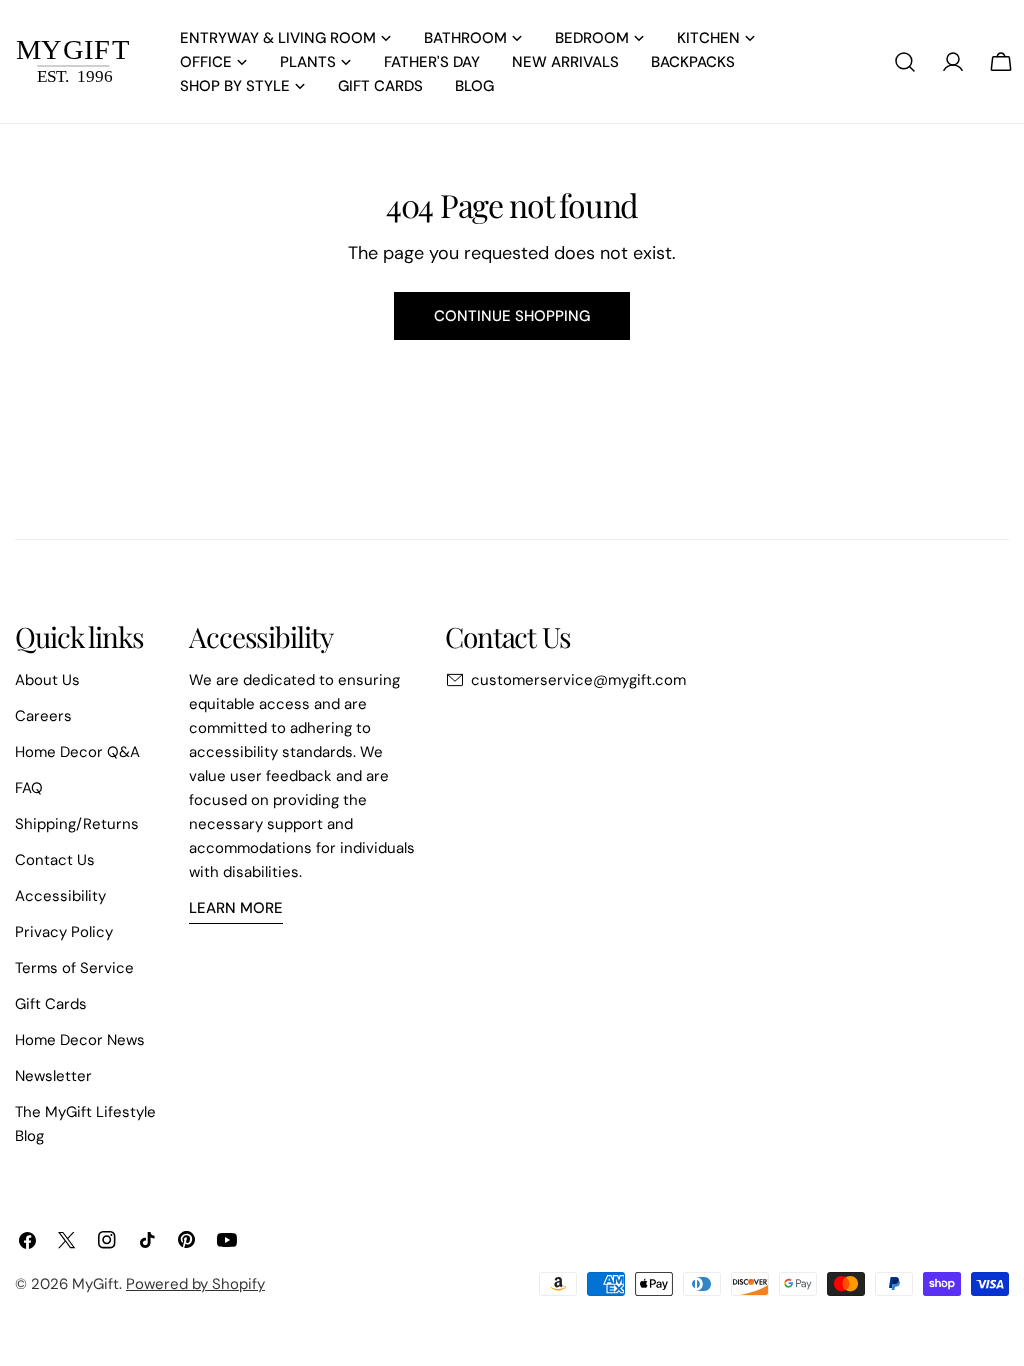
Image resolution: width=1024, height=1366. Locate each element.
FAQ (29, 788)
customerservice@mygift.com (578, 680)
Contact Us (55, 860)
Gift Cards (51, 1004)
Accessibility (60, 896)
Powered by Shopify (195, 1284)
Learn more (236, 908)
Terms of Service (74, 968)
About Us (47, 680)
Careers (43, 716)
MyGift (95, 1284)
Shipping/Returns (77, 824)
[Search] (905, 62)
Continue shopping (512, 316)
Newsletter (53, 1076)
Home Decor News (80, 1040)
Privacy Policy (64, 932)
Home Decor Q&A (77, 752)
